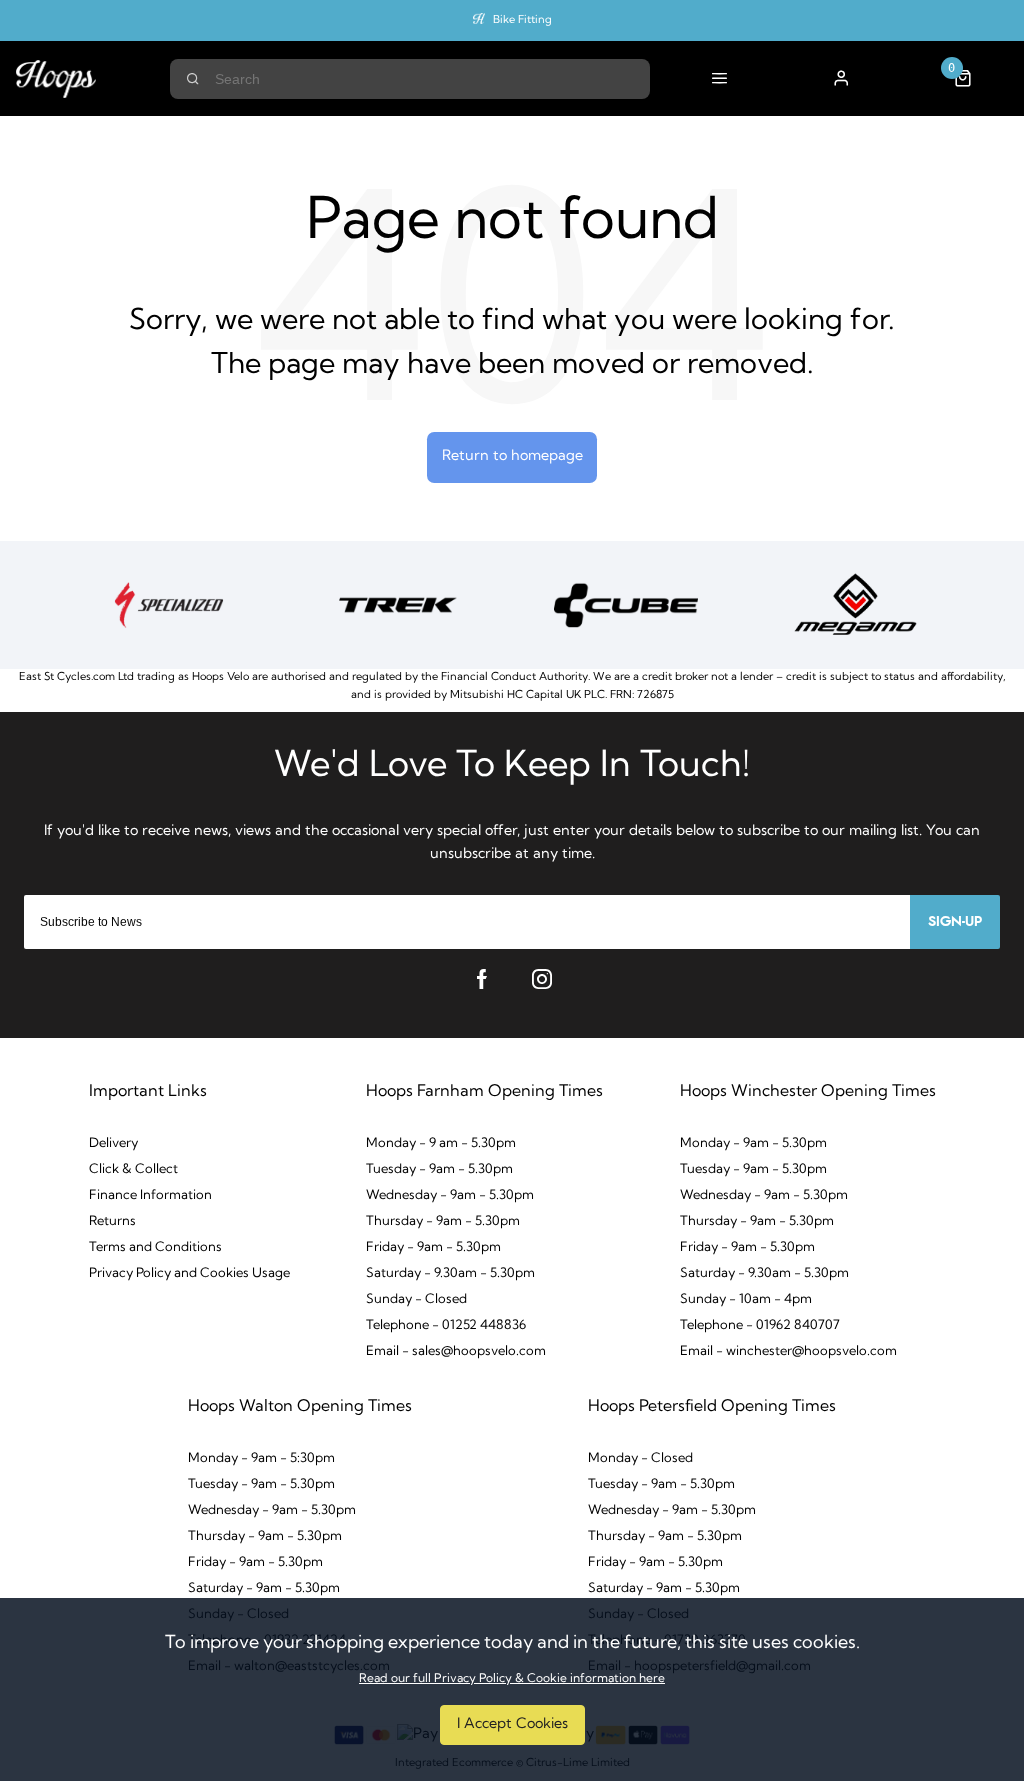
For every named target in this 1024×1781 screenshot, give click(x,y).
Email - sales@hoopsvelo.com (456, 1351)
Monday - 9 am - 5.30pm (441, 1143)
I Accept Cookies (512, 1724)
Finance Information (150, 1195)
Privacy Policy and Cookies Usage (189, 1273)
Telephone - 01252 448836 (446, 1325)
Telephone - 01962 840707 (760, 1325)
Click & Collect (133, 1169)
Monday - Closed (640, 1458)
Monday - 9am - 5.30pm (753, 1143)
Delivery (113, 1143)
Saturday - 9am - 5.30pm (264, 1588)
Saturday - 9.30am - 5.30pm (450, 1273)
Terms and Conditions (155, 1247)
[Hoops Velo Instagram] (542, 979)
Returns (112, 1221)
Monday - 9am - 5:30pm (261, 1458)
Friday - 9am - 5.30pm (433, 1247)
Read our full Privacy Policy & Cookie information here (512, 1679)
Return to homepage (512, 456)
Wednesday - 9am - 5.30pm (450, 1195)
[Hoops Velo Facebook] (482, 979)
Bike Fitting (522, 20)
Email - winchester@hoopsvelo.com (788, 1351)
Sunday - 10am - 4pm (746, 1299)
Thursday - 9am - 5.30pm (443, 1221)
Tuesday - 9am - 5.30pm (439, 1169)
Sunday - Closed (416, 1299)
